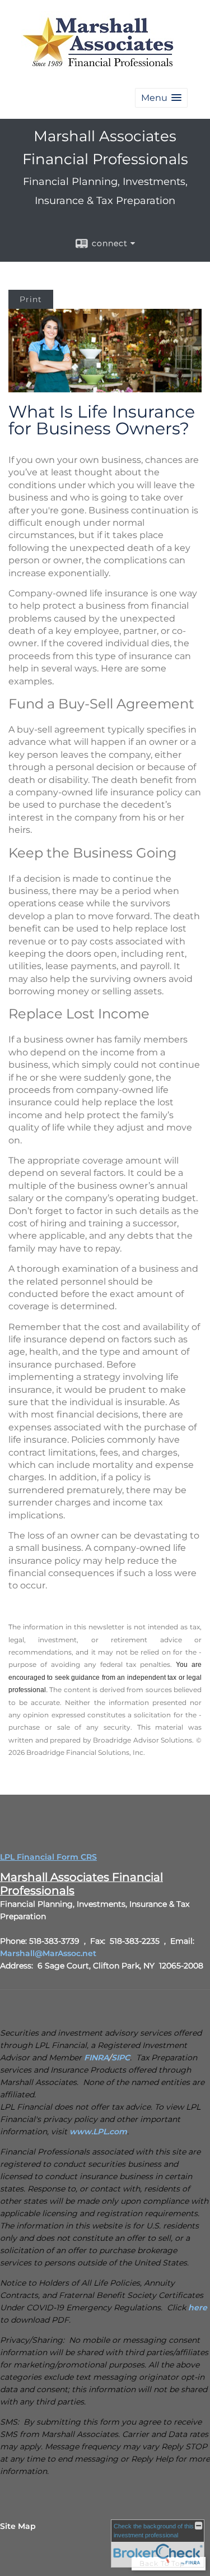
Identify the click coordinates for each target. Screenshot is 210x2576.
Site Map (18, 2526)
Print (31, 299)
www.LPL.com (98, 2132)
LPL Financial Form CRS (48, 1857)
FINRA (96, 2058)
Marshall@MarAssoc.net (48, 1953)
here (198, 2308)
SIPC (121, 2058)
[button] (161, 98)
